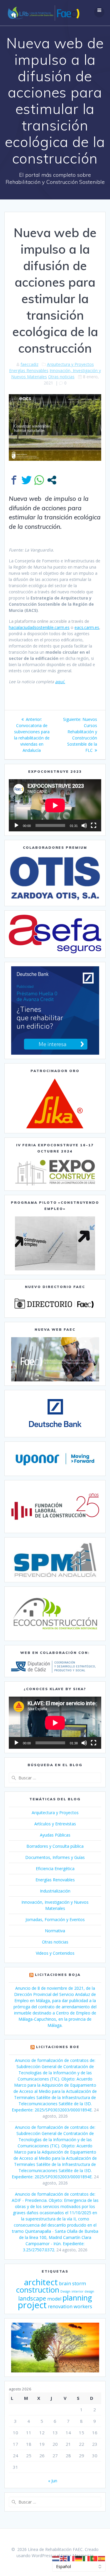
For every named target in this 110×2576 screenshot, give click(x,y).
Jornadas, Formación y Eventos (55, 1919)
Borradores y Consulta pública (55, 1846)
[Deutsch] (79, 2558)
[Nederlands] (56, 2558)
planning (77, 2298)
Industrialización (55, 1891)
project (32, 2305)
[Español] (102, 2558)
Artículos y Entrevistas (55, 1824)
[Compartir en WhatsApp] (39, 480)
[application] (55, 805)
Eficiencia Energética (55, 1869)
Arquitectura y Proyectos (70, 364)
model (54, 2299)
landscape (32, 2298)
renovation (60, 2306)
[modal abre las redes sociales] (52, 480)
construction (38, 2290)
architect (41, 2282)
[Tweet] (27, 480)
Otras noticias (61, 377)
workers (83, 2306)
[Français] (71, 2558)
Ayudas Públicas (55, 1835)
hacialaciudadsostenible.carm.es (39, 627)
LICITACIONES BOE (58, 2047)
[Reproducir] (16, 825)
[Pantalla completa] (94, 825)
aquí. (60, 682)
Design (65, 2291)
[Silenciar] (84, 825)
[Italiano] (87, 2558)
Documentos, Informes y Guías (55, 1857)
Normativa (55, 1931)
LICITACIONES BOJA (58, 1975)
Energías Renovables (29, 370)
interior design (83, 2291)
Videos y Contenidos (55, 1953)
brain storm (72, 2283)
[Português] (94, 2558)
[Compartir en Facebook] (14, 480)
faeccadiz (29, 364)
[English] (64, 2558)
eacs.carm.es (87, 627)
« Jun (53, 2481)
